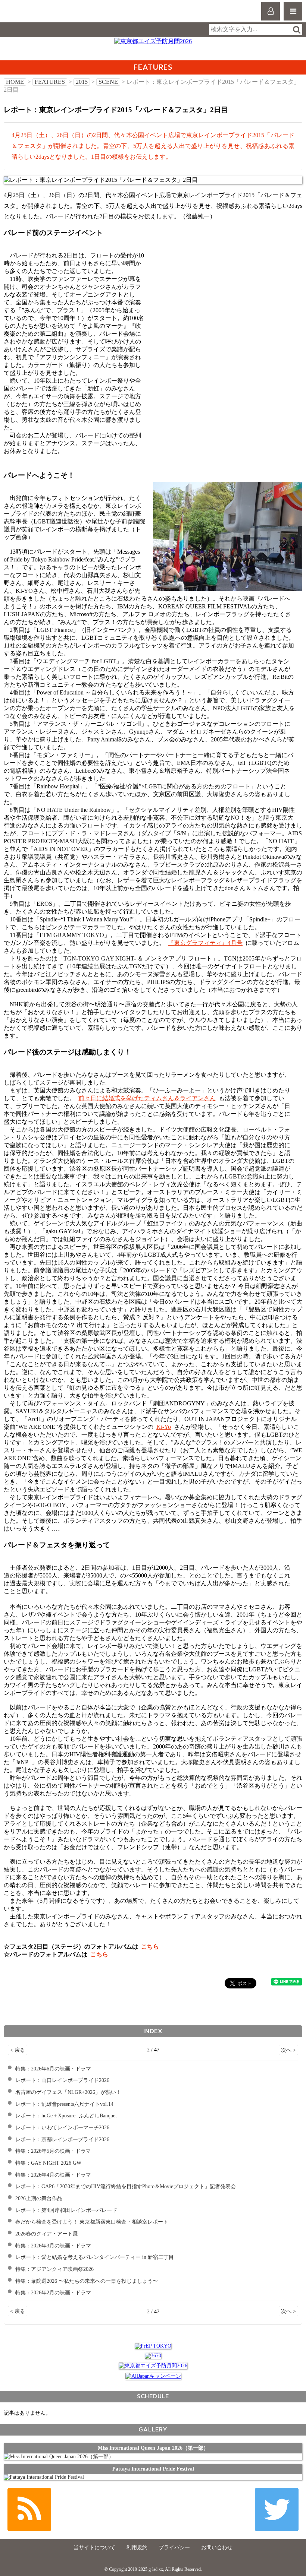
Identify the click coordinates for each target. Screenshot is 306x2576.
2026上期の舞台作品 (39, 2198)
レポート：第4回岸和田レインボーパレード (66, 2210)
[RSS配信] (29, 2509)
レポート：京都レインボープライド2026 (62, 2139)
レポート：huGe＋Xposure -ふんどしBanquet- (67, 2115)
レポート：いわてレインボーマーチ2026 (62, 2127)
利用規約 (137, 2547)
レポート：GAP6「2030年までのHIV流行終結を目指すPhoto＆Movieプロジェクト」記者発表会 (126, 2186)
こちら (150, 1947)
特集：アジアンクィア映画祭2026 (54, 2269)
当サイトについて (94, 2547)
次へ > (288, 2050)
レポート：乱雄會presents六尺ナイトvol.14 (64, 2104)
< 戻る (18, 2050)
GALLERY (153, 2429)
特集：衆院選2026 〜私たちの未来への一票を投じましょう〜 (87, 2281)
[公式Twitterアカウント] (277, 2509)
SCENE (108, 82)
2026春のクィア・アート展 (47, 2234)
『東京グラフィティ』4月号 (205, 943)
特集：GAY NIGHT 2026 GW (48, 2163)
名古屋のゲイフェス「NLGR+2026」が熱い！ (68, 2092)
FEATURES (50, 82)
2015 (82, 82)
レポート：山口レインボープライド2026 (62, 2080)
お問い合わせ (217, 2547)
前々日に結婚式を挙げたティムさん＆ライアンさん (147, 1098)
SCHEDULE (153, 2396)
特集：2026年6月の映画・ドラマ (53, 2069)
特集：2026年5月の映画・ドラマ (53, 2151)
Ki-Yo (164, 1427)
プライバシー (174, 2547)
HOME (15, 82)
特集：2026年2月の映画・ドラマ (53, 2292)
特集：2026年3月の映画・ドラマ (53, 2246)
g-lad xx (36, 14)
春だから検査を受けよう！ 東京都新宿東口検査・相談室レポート (92, 2222)
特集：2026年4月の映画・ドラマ (53, 2175)
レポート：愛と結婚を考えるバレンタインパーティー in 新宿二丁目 (95, 2257)
